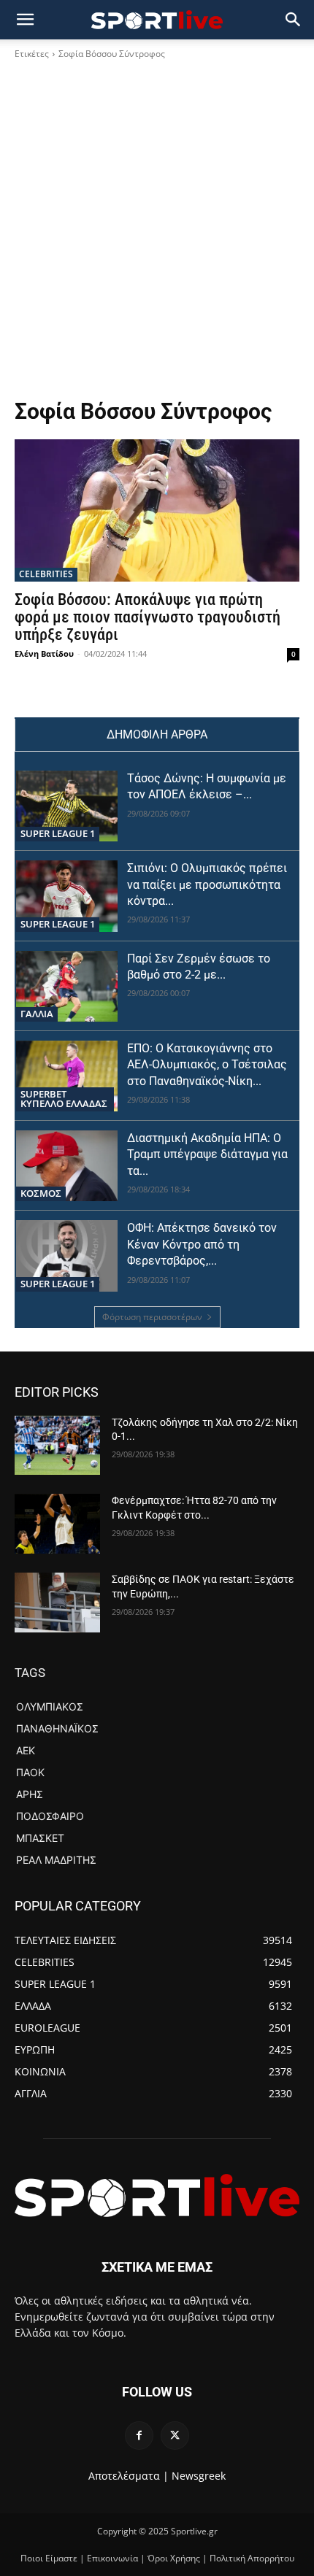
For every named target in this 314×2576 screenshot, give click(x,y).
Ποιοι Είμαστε (49, 2558)
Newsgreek (199, 2476)
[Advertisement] (157, 234)
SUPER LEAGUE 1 (58, 833)
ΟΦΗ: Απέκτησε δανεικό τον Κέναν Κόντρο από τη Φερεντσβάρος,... (202, 1244)
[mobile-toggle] (25, 20)
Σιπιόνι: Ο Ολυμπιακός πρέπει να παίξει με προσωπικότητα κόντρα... (207, 884)
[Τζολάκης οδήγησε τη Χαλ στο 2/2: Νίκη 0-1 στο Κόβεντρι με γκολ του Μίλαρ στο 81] (57, 1446)
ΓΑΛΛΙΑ (37, 1014)
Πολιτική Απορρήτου (252, 2558)
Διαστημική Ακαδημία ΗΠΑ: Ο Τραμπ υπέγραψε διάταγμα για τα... (207, 1154)
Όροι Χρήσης (174, 2558)
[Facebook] (139, 2436)
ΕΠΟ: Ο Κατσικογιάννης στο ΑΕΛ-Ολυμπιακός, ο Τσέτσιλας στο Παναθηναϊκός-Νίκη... (207, 1065)
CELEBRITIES (46, 574)
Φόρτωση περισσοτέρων (152, 1317)
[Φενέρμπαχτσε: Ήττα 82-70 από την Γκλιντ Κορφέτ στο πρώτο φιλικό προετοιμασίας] (57, 1524)
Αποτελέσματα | (129, 2476)
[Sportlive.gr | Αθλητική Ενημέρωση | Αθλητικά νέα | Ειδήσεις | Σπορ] (157, 2195)
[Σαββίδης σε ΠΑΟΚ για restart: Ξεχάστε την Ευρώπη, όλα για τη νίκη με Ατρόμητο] (57, 1603)
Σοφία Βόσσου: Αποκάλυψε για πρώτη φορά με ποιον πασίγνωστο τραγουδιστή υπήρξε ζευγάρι (148, 617)
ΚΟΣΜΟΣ (41, 1193)
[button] (294, 20)
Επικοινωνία (112, 2558)
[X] (175, 2436)
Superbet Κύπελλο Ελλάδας (64, 1099)
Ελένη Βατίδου (44, 653)
